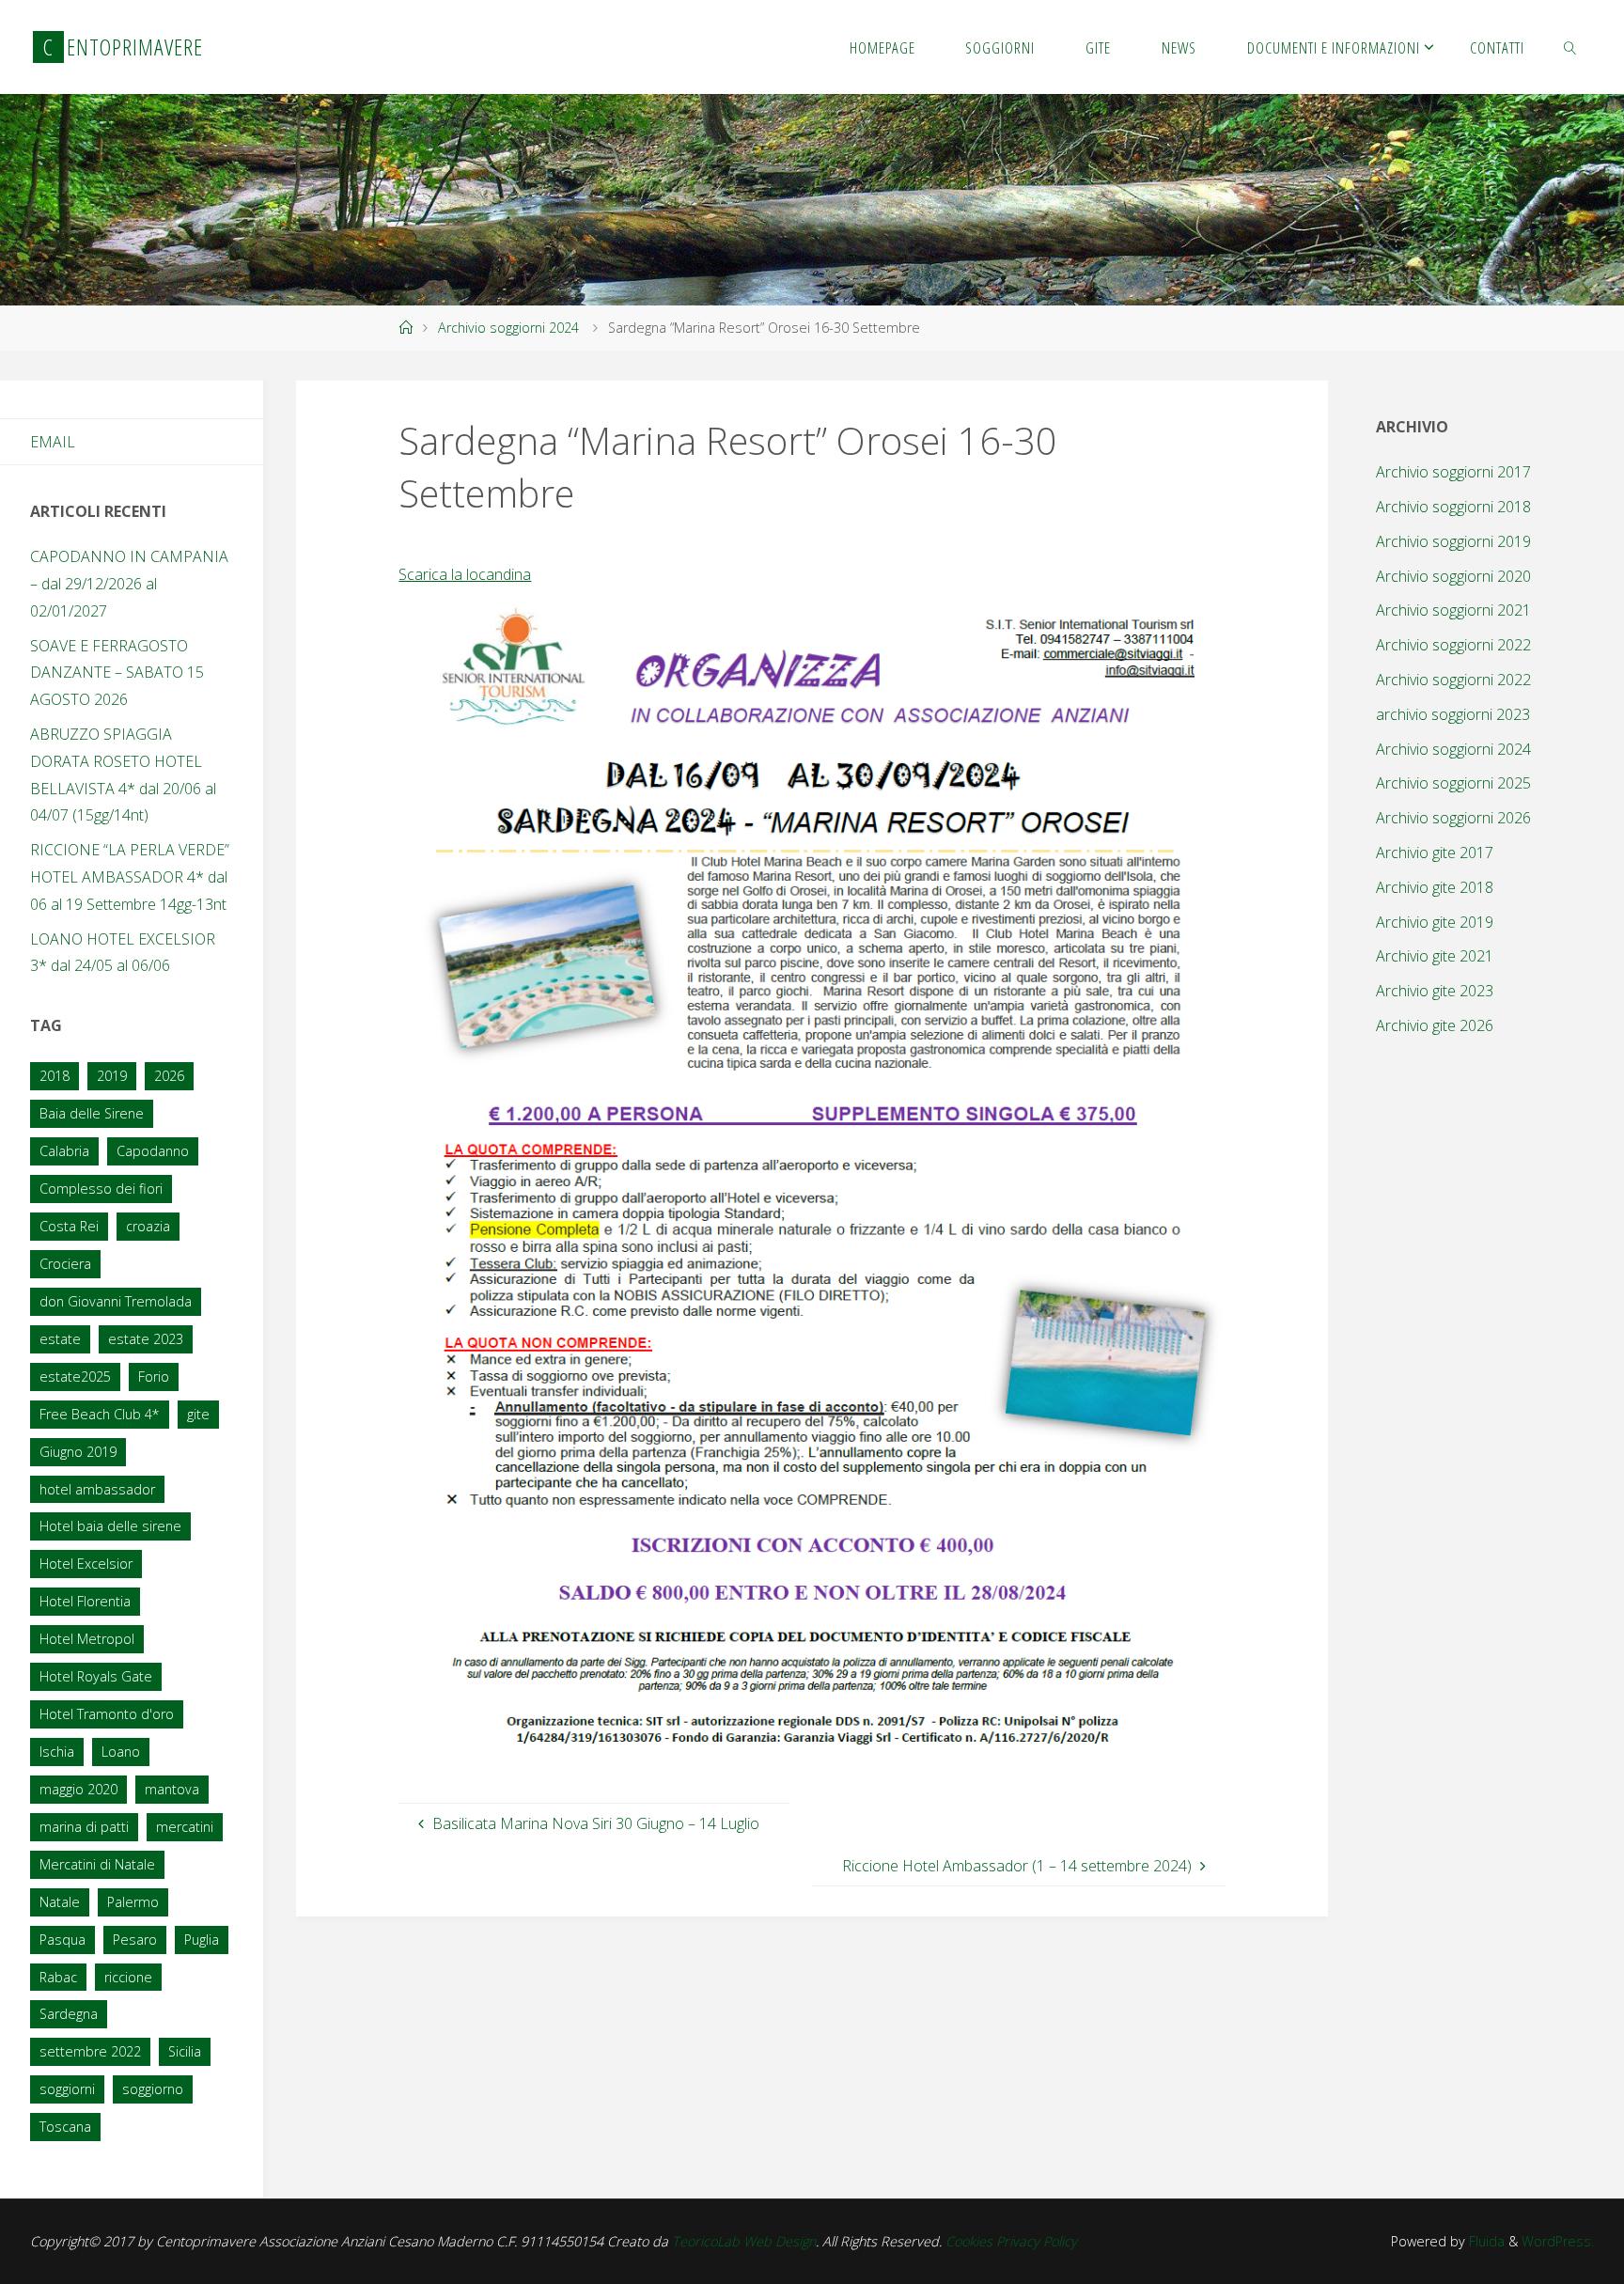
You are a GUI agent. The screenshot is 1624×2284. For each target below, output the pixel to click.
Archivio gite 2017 (1435, 853)
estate (60, 1339)
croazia (148, 1226)
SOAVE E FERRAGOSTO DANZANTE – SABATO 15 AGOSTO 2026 (117, 673)
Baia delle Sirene (92, 1113)
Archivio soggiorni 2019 (1453, 541)
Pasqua (62, 1940)
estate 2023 (146, 1339)
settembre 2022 (90, 2051)
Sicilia (185, 2051)
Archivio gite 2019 (1435, 922)
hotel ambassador (97, 1489)
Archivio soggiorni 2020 (1453, 576)
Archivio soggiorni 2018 (1453, 507)
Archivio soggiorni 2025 (1453, 783)
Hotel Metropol (87, 1639)
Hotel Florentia (85, 1601)
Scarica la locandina (465, 574)
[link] (1570, 47)
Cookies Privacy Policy (1011, 2241)
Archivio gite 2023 (1435, 991)
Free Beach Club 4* (100, 1414)
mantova (172, 1789)
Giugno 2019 (78, 1452)
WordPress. (1558, 2241)
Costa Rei (69, 1226)
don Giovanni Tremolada (116, 1301)
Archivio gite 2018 (1435, 887)
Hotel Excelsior (86, 1564)
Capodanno (153, 1151)
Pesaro (135, 1940)
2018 (55, 1076)
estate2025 (75, 1377)
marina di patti (84, 1827)
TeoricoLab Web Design (744, 2241)
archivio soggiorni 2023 (1453, 714)
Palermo (133, 1902)
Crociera (65, 1264)
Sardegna (69, 2014)
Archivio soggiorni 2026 (1453, 818)
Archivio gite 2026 (1435, 1025)
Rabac (58, 1977)
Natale (60, 1902)
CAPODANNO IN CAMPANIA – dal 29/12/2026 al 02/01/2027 (129, 584)
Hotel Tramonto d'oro (107, 1714)
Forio (154, 1377)
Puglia (202, 1940)
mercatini (185, 1827)
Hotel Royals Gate (96, 1676)
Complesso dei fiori (101, 1189)
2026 (169, 1076)
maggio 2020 (78, 1789)
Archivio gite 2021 (1435, 956)
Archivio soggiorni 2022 (1453, 645)
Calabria (64, 1151)
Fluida (1485, 2241)
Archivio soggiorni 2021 (1453, 610)
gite (198, 1414)
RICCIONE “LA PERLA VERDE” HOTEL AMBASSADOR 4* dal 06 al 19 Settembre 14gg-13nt (130, 877)
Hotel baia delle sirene (110, 1526)
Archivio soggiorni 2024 (508, 328)
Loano (121, 1752)
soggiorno (153, 2089)
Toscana (65, 2127)
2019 (112, 1076)
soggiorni (67, 2089)
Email (53, 442)
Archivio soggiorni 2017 (1453, 472)
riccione (128, 1977)
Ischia (57, 1752)
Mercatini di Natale (97, 1864)
